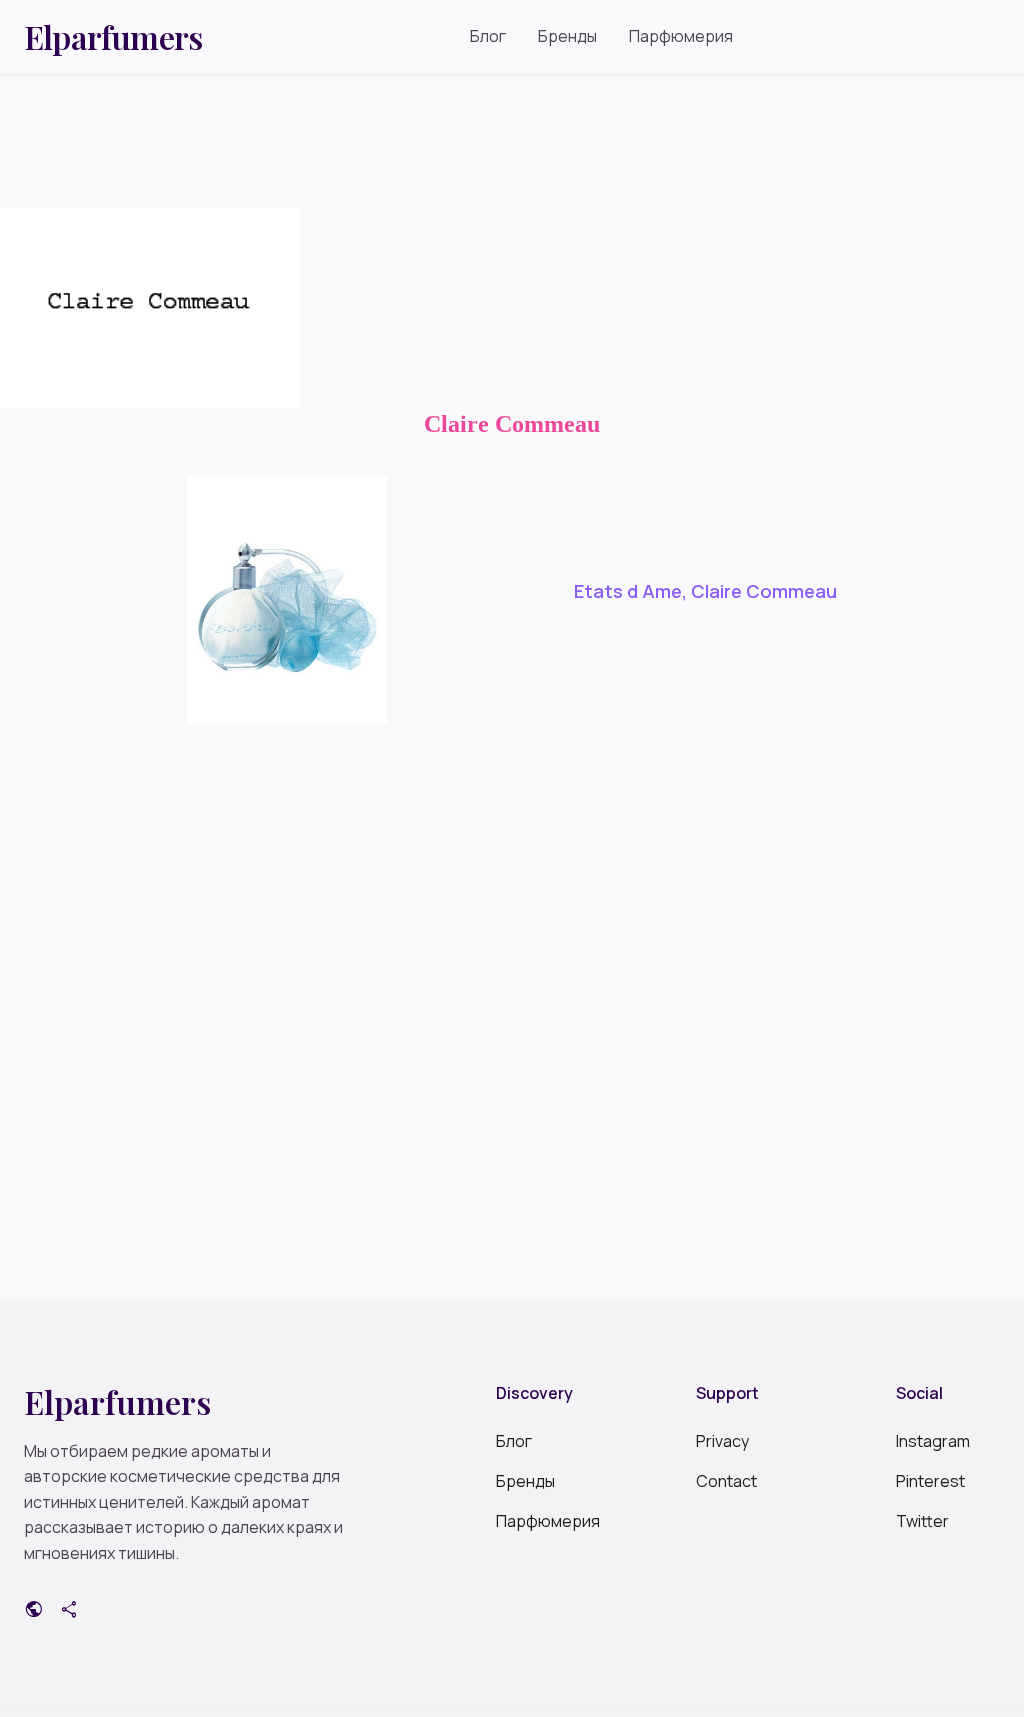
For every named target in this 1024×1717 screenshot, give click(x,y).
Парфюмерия (681, 36)
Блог (488, 36)
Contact (726, 1481)
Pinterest (930, 1481)
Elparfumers (113, 37)
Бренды (567, 36)
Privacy (722, 1441)
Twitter (922, 1521)
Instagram (933, 1441)
